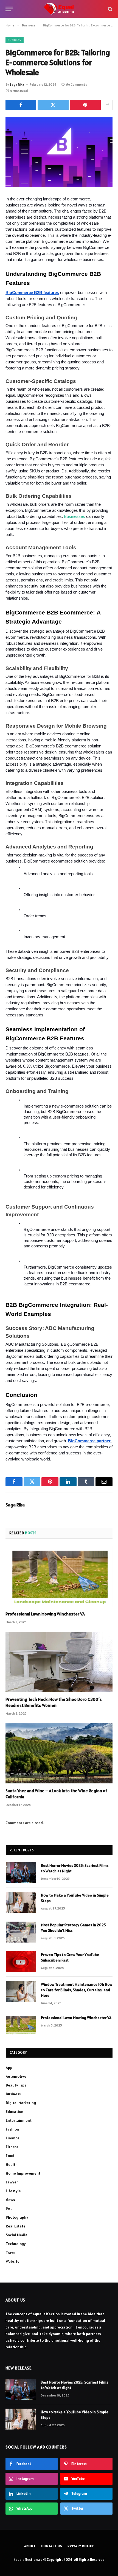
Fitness (12, 2147)
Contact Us (52, 2546)
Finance (13, 2138)
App (9, 2068)
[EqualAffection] (59, 9)
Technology (16, 2244)
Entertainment (19, 2120)
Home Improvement (23, 2173)
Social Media (17, 2235)
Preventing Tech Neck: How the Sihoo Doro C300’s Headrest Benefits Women (54, 1702)
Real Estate (16, 2226)
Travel (11, 2253)
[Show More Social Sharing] (107, 105)
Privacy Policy (81, 2546)
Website (13, 2261)
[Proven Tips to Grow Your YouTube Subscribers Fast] (21, 1962)
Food (10, 2156)
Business (15, 40)
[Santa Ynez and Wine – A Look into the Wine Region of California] (59, 1753)
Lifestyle (13, 2191)
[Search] (110, 9)
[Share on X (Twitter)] (53, 105)
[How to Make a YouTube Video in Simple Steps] (21, 1902)
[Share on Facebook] (21, 105)
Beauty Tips (16, 2085)
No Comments (76, 84)
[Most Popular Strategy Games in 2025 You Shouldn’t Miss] (21, 1932)
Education (15, 2112)
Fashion (12, 2129)
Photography (17, 2217)
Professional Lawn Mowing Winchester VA (45, 1614)
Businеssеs (75, 516)
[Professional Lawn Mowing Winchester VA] (59, 1577)
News (10, 2200)
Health (12, 2164)
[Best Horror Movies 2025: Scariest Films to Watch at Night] (21, 1873)
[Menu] (9, 9)
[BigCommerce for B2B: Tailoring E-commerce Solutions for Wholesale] (59, 152)
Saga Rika (17, 84)
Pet (9, 2208)
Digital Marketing (21, 2103)
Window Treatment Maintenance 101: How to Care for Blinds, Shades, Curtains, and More (77, 1990)
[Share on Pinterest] (85, 105)
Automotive (16, 2076)
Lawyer (12, 2182)
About (30, 2546)
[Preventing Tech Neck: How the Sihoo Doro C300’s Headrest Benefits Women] (59, 1662)
